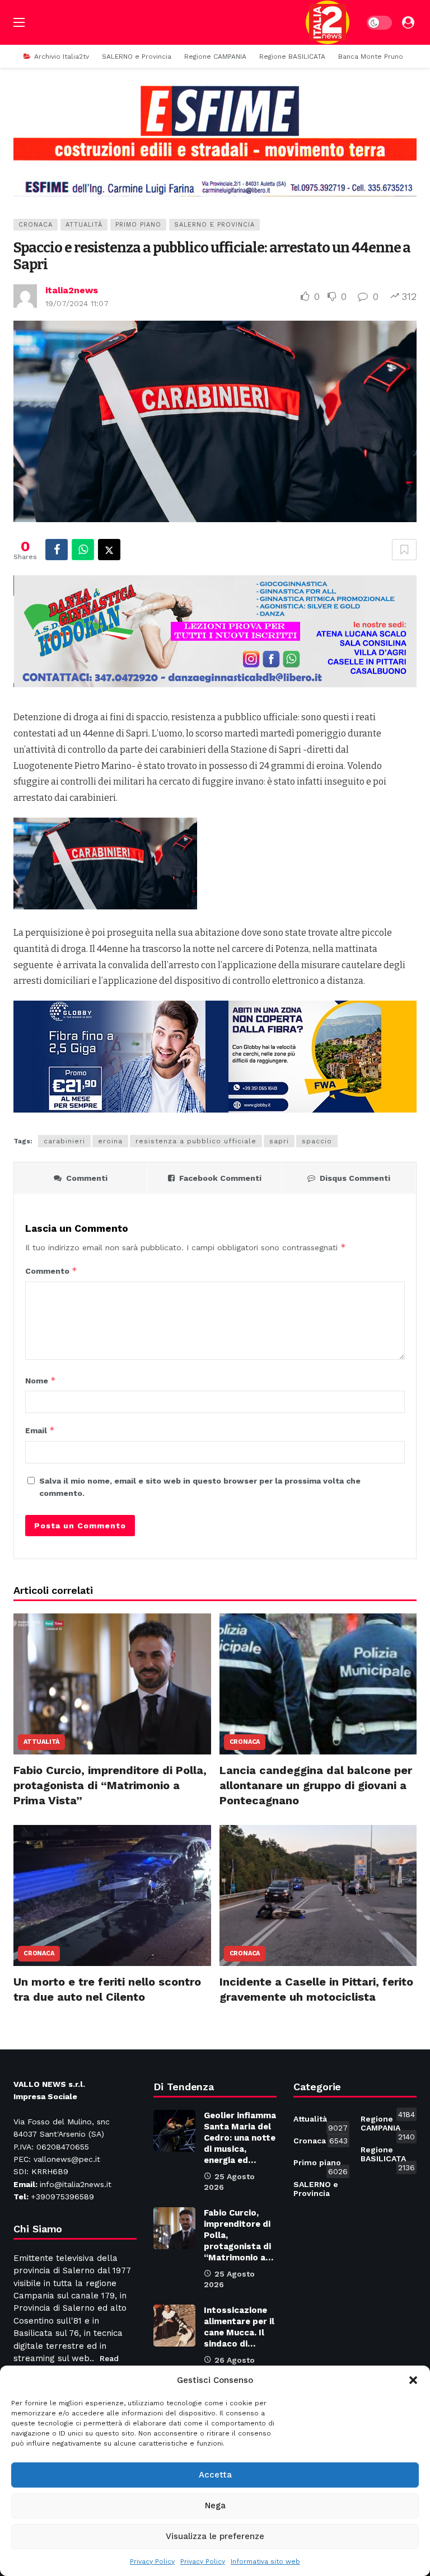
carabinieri (64, 1141)
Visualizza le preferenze (215, 2536)
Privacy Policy (152, 2561)
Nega (215, 2505)
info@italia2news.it (76, 2184)
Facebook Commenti (220, 1178)
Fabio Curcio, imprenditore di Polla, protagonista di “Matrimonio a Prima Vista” (110, 1785)
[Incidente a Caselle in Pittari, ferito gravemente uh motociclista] (318, 1895)
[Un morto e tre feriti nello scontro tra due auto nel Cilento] (112, 1895)
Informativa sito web (265, 2561)
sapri (279, 1141)
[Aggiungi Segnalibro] (404, 550)
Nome (41, 1380)
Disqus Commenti (355, 1178)
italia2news (72, 290)
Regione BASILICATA (388, 2156)
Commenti (87, 1178)
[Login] (408, 22)
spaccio (317, 1141)
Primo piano (138, 225)
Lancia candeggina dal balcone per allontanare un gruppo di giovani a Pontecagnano (316, 1785)
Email (40, 1430)
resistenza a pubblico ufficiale (196, 1141)
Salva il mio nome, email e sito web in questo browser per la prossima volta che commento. (200, 1487)
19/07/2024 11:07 (77, 303)
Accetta (215, 2475)
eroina (110, 1141)
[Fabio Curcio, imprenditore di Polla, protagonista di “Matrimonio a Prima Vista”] (112, 1684)
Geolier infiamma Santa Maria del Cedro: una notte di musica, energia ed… (240, 2138)
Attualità (84, 225)
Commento (51, 1271)
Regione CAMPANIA (388, 2125)
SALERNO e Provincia (214, 225)
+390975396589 (62, 2197)
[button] (413, 2380)
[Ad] (215, 140)
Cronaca (36, 225)
